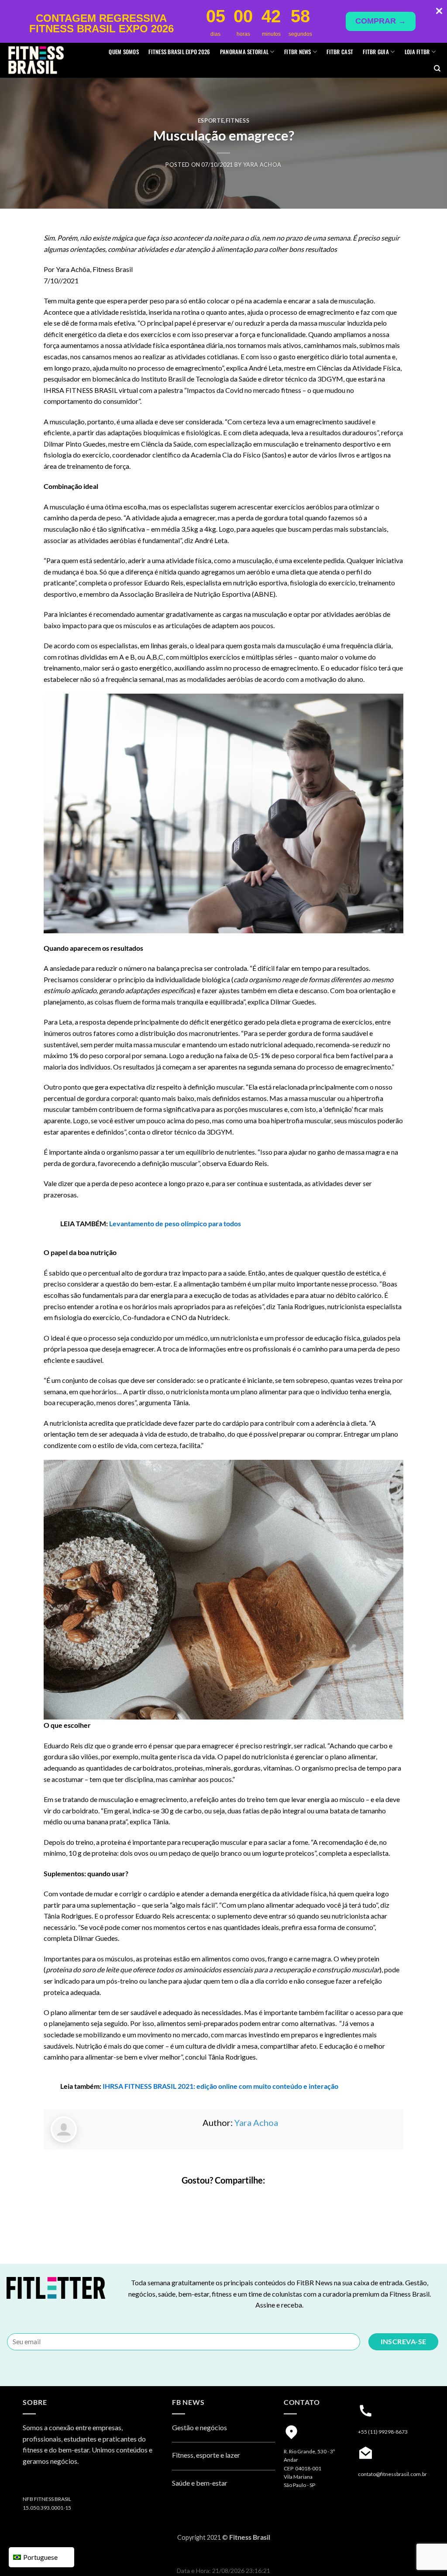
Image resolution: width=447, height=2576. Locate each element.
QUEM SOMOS (124, 52)
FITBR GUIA (376, 52)
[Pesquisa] (437, 69)
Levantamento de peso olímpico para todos (175, 1223)
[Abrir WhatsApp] (425, 2554)
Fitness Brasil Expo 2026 (179, 52)
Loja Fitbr (417, 52)
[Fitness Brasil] (49, 60)
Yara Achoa (262, 165)
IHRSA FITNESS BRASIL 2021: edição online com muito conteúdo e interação (220, 2086)
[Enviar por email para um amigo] (232, 2199)
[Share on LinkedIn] (247, 2199)
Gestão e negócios (199, 2427)
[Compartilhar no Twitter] (216, 2199)
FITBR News (298, 52)
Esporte (211, 120)
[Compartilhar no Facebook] (200, 2199)
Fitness (238, 120)
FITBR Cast (340, 52)
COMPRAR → (381, 21)
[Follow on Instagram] (31, 2484)
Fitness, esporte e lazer (206, 2455)
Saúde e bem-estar (200, 2483)
